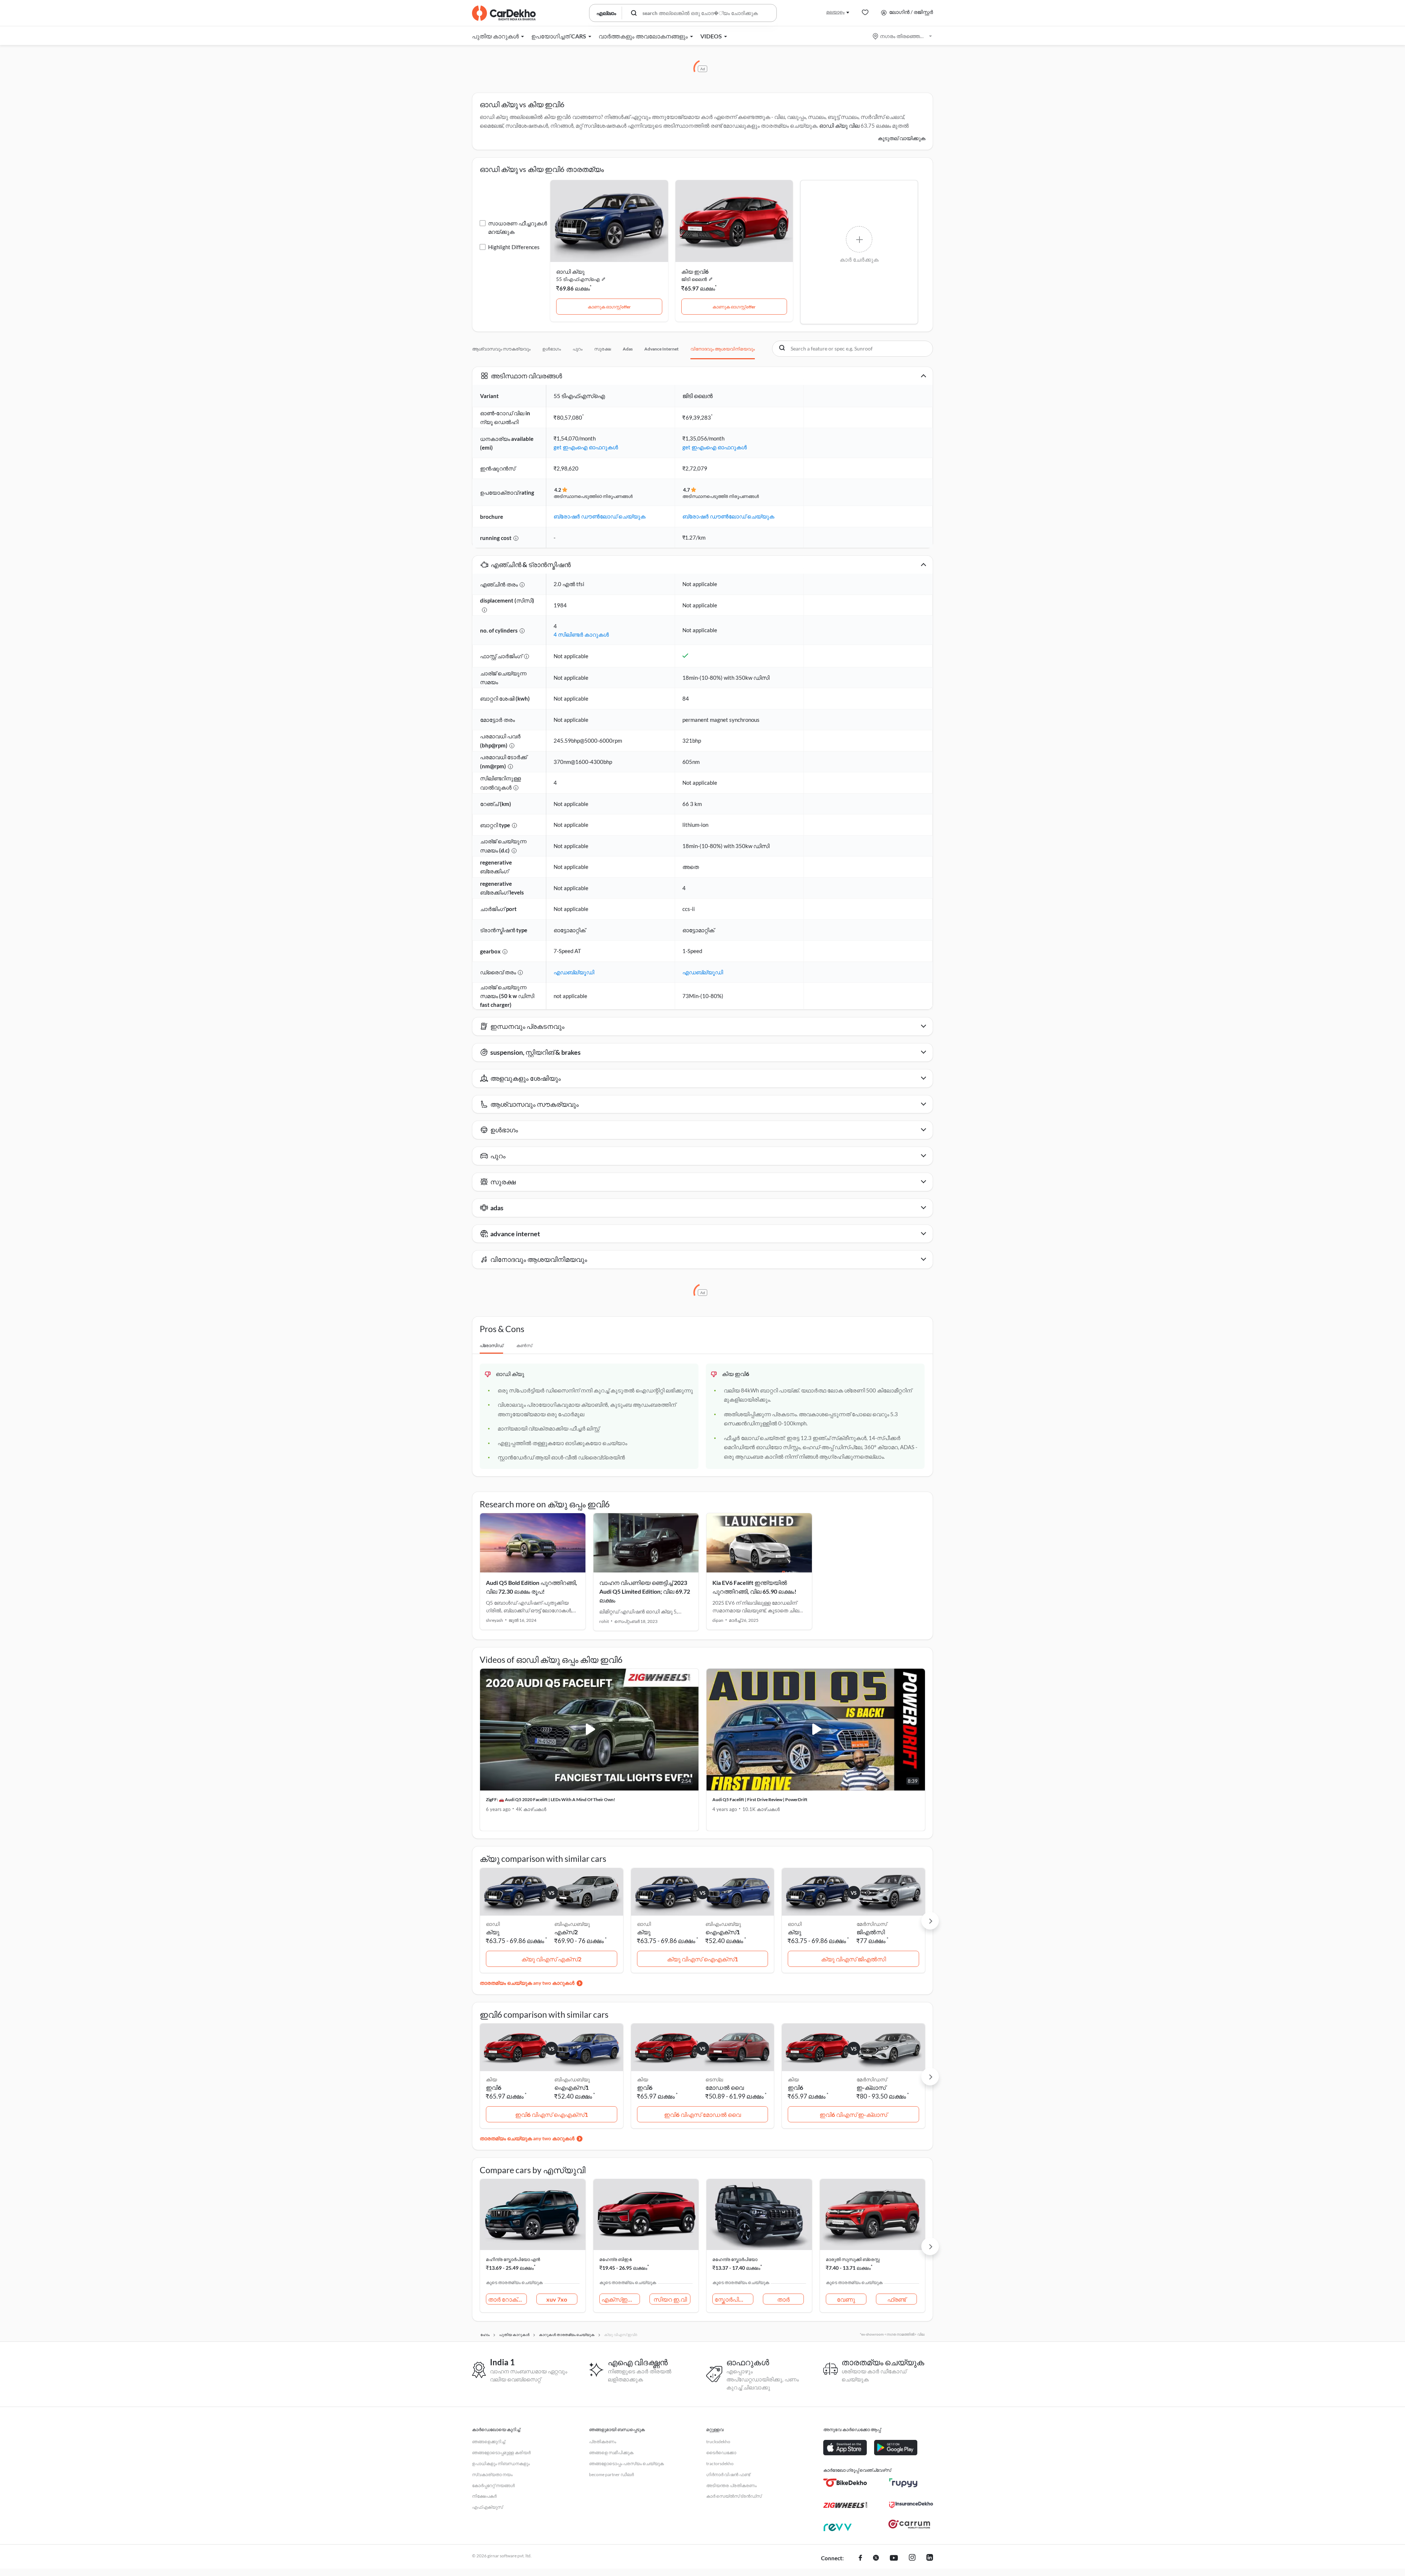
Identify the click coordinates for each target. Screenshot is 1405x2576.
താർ (783, 2299)
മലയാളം (835, 12)
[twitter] (876, 2558)
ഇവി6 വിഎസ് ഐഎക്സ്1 (552, 2114)
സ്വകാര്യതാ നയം (492, 2474)
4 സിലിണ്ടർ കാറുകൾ (581, 634)
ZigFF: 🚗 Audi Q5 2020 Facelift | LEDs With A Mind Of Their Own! (550, 1799)
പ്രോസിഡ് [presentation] (491, 1345)
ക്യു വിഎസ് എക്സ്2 (551, 1959)
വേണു (846, 2299)
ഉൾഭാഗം (552, 349)
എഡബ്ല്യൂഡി (574, 972)
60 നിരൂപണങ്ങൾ (615, 496)
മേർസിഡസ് (872, 1924)
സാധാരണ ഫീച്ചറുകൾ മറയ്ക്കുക (518, 227)
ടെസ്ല (714, 2079)
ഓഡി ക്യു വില (839, 125)
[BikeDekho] (845, 2483)
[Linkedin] (930, 2558)
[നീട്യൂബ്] (894, 2558)
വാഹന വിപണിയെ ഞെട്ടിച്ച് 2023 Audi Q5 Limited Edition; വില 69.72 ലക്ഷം (645, 1591)
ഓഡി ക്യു (570, 271)
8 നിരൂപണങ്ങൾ (742, 496)
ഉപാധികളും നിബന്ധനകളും (501, 2463)
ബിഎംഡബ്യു (572, 1924)
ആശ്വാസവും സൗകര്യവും (501, 349)
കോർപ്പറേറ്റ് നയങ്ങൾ (493, 2485)
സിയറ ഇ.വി (670, 2299)
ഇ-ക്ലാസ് (871, 2087)
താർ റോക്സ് (507, 2299)
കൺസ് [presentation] (524, 1345)
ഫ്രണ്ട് (897, 2299)
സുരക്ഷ (603, 349)
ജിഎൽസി (871, 1932)
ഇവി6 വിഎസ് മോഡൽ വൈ (702, 2114)
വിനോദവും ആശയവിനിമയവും (723, 349)
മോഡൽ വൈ (725, 2087)
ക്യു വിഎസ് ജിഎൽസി (853, 1959)
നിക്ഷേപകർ (484, 2496)
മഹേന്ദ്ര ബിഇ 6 (616, 2259)
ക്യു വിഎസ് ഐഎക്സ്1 (702, 1959)
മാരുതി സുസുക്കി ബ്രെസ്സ (853, 2259)
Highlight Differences (514, 247)
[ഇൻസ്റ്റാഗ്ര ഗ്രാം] (912, 2558)
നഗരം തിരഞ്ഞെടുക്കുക (903, 36)
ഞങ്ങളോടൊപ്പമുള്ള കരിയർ (501, 2453)
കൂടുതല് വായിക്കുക (902, 138)
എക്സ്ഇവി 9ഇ (621, 2299)
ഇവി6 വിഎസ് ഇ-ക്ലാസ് (853, 2114)
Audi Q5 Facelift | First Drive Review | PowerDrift (760, 1799)
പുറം (578, 349)
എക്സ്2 (566, 1932)
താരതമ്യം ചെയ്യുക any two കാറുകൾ (527, 1983)
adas (628, 349)
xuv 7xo (557, 2299)
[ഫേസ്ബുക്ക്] (860, 2558)
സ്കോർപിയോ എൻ (734, 2299)
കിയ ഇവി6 (695, 271)
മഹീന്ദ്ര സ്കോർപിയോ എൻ (513, 2259)
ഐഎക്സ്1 (723, 1932)
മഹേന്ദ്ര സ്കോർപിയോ (735, 2259)
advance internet (662, 349)
